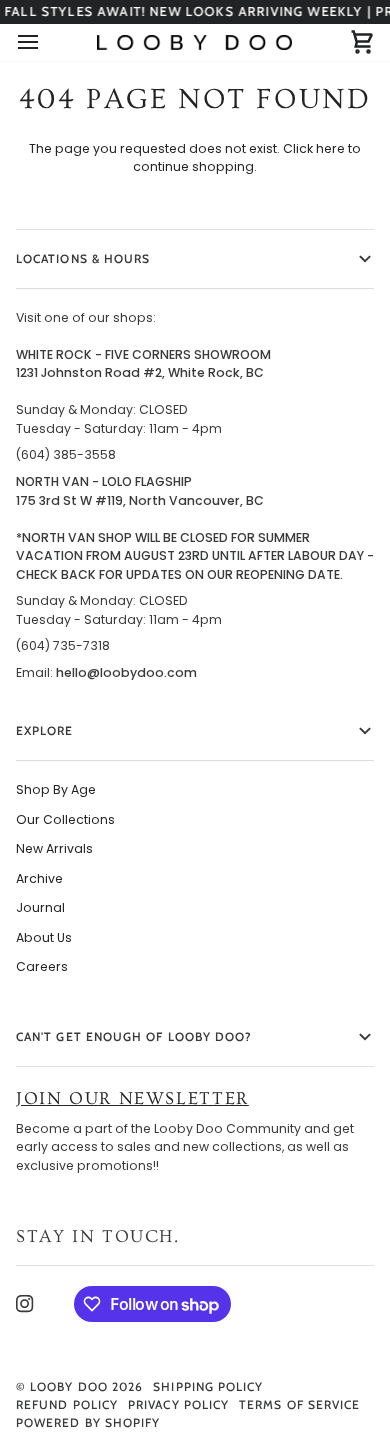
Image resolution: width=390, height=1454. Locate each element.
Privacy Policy (178, 1404)
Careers (42, 966)
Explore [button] (45, 730)
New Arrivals (54, 848)
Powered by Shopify (88, 1422)
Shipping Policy (208, 1386)
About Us (44, 937)
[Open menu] (46, 42)
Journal (40, 907)
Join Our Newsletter (132, 1098)
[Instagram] (25, 1304)
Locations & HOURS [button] (83, 258)
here (330, 148)
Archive (39, 878)
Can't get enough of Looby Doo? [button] (134, 1036)
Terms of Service (299, 1404)
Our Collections (65, 819)
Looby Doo (69, 1386)
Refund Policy (67, 1404)
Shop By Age (56, 789)
